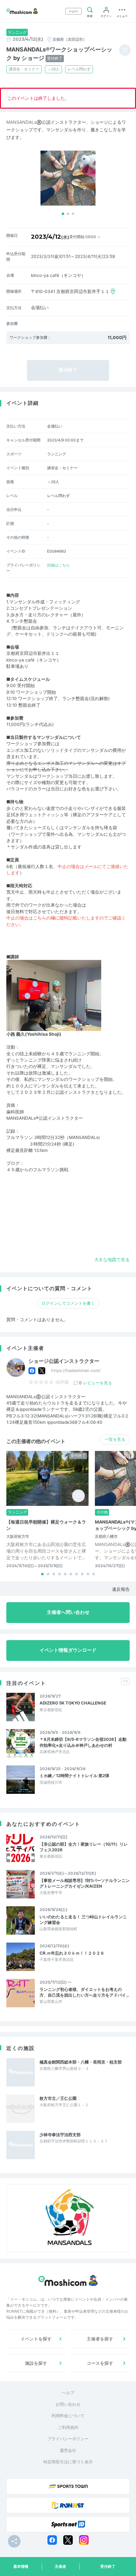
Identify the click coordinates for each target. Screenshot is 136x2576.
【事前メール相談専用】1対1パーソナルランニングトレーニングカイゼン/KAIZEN (85, 1883)
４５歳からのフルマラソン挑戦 (37, 1170)
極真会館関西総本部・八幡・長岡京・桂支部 (81, 2062)
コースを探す (100, 2363)
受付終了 (108, 2566)
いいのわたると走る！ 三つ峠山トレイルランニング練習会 (83, 1920)
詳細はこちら (59, 565)
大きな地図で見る (112, 1260)
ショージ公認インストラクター (64, 1361)
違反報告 (121, 1589)
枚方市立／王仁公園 (58, 2098)
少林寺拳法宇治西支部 (60, 2135)
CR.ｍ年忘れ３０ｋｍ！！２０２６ (72, 1953)
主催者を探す (100, 2339)
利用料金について (68, 2416)
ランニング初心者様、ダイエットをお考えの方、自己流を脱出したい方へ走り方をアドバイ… (84, 1992)
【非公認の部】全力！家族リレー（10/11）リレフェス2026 (84, 1847)
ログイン (106, 16)
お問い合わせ (68, 2404)
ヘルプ (68, 2393)
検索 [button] (90, 16)
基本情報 (21, 2566)
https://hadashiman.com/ (76, 1370)
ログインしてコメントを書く (68, 1303)
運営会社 (68, 2450)
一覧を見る (115, 1439)
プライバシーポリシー (68, 2439)
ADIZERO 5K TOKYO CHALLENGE (73, 1703)
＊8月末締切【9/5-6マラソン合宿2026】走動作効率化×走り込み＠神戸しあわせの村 (83, 1742)
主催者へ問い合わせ (68, 1612)
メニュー (122, 16)
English (74, 11)
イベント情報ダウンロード (68, 1650)
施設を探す (36, 2363)
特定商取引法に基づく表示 (68, 2462)
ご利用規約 (68, 2427)
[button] (63, 214)
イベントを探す (36, 2339)
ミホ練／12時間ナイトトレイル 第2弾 (74, 1776)
